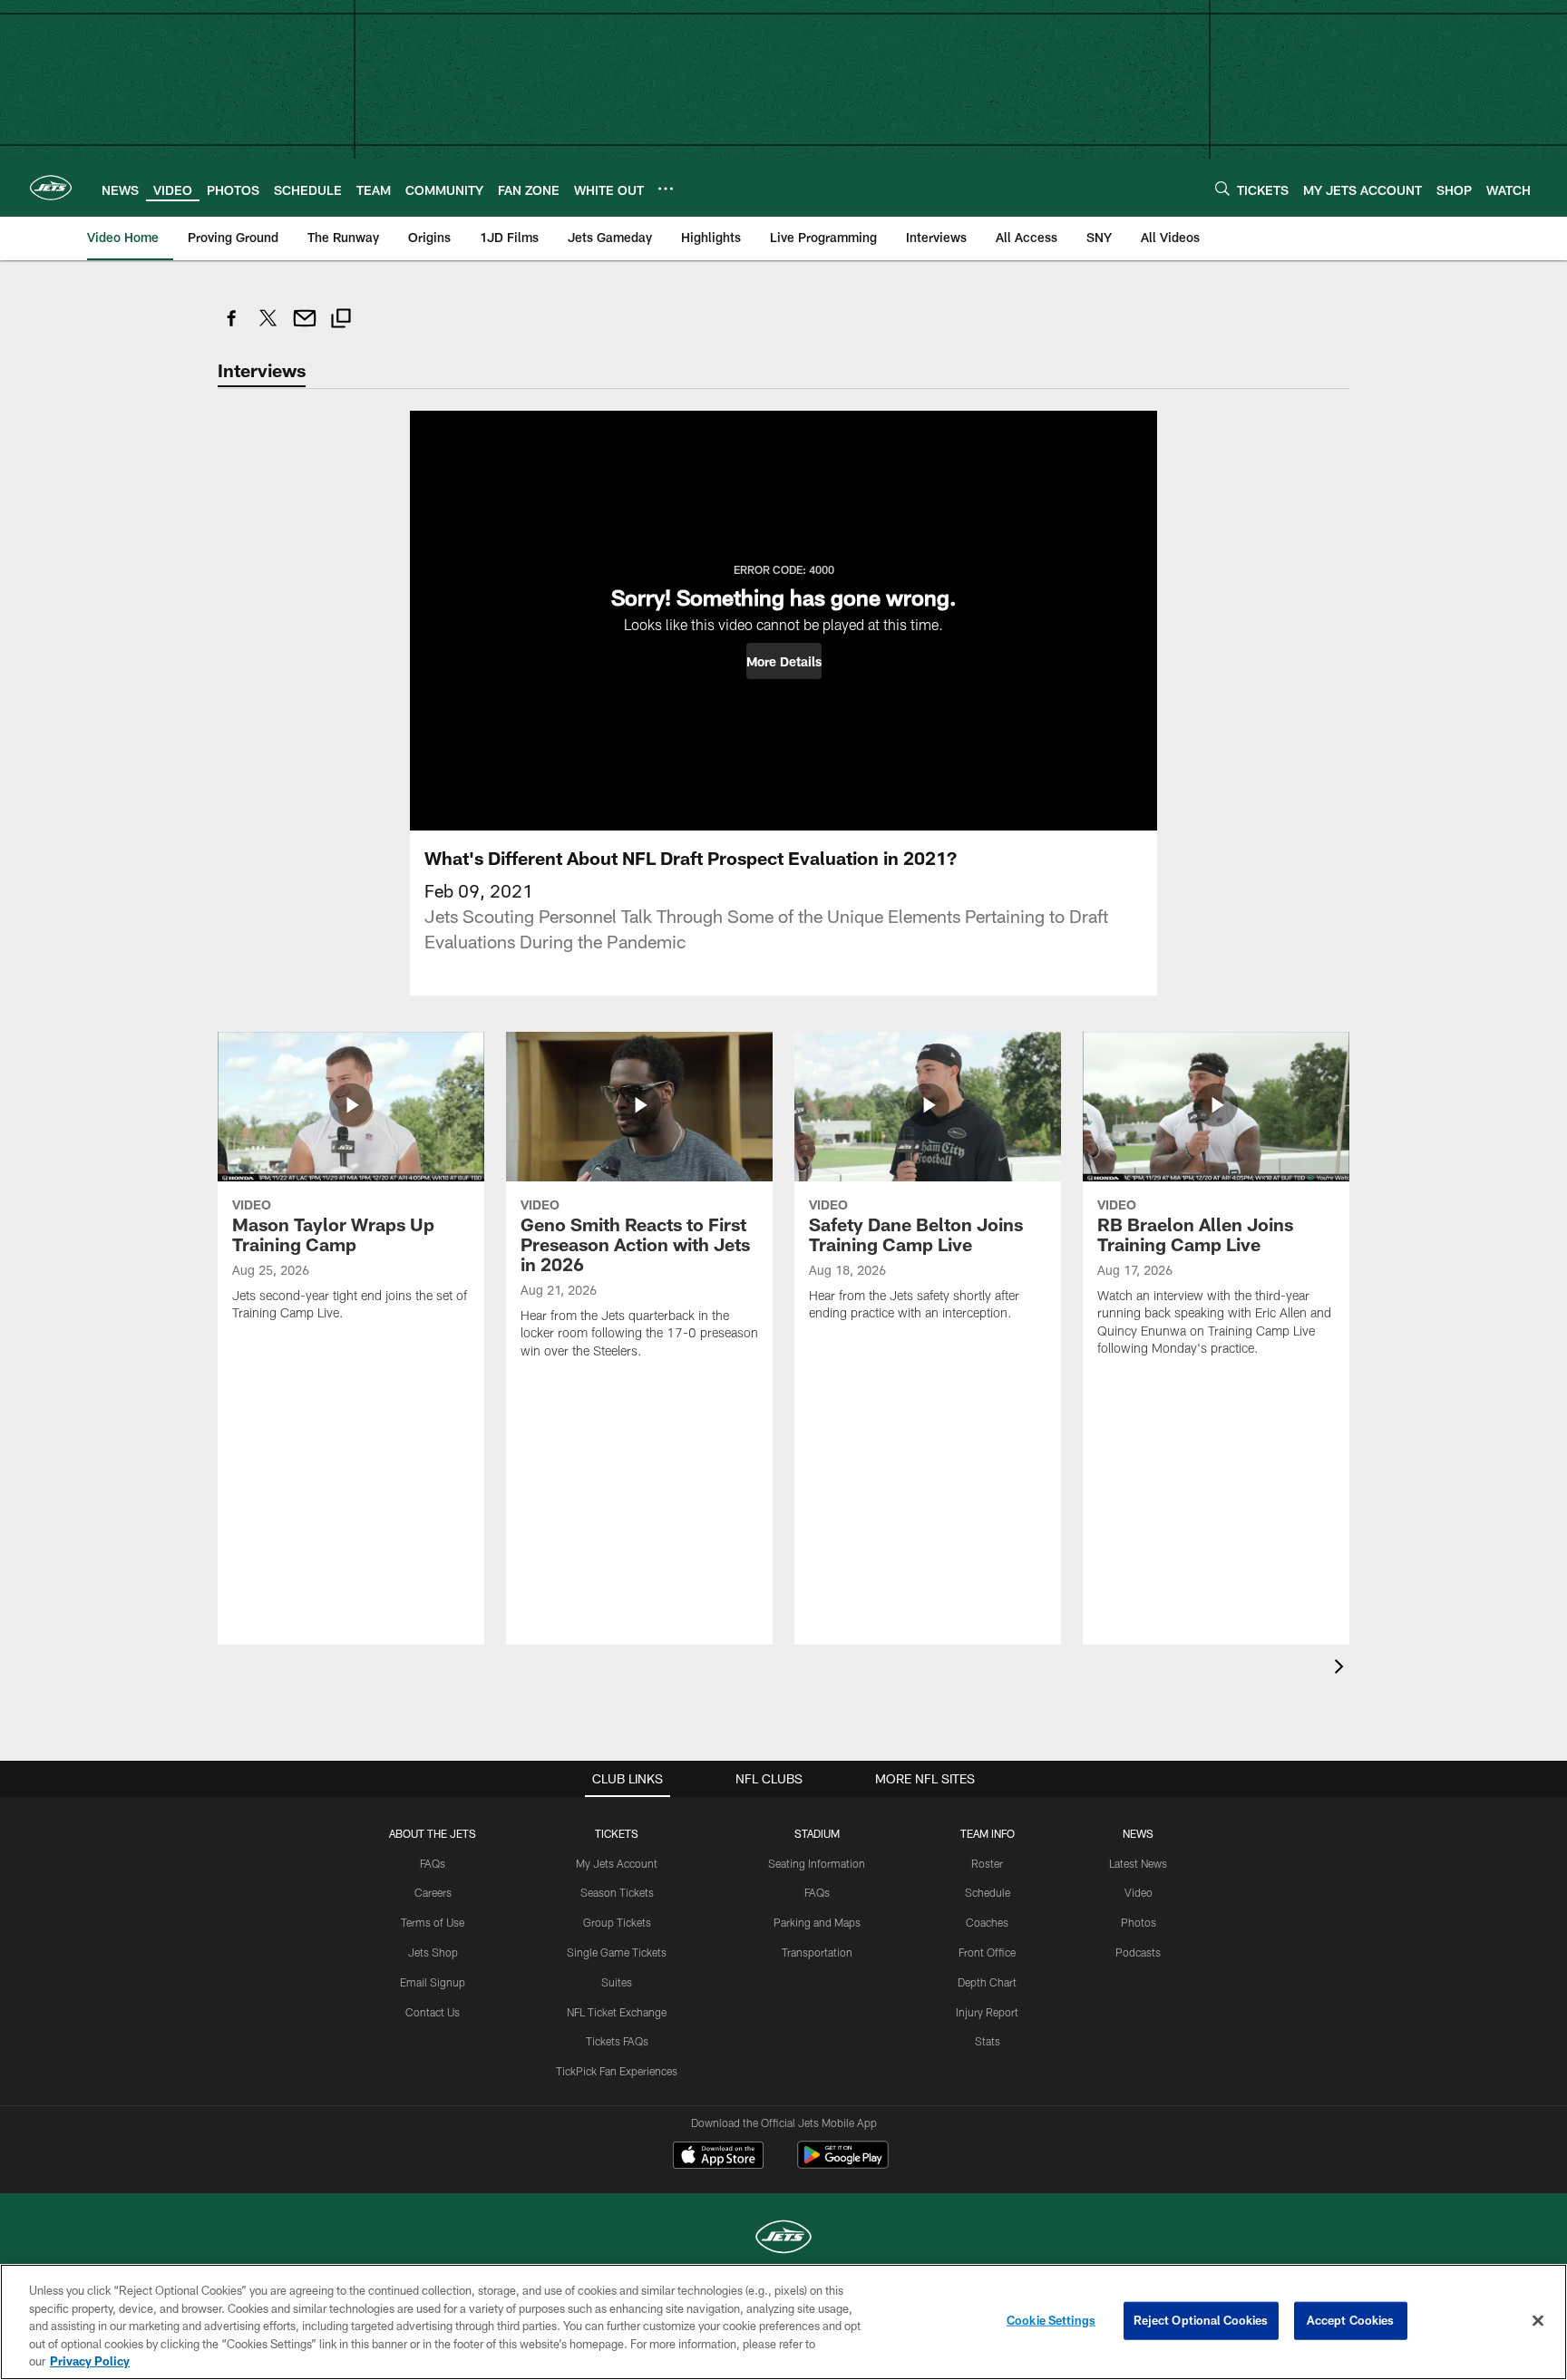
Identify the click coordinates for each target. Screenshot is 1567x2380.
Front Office (987, 1952)
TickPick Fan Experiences (617, 2071)
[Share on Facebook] (232, 328)
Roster (987, 1863)
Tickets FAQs (617, 2041)
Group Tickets (617, 1922)
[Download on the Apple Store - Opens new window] (718, 2157)
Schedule (988, 1892)
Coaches (987, 1922)
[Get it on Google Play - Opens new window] (843, 2164)
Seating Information (817, 1863)
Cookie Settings (1051, 2320)
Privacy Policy (90, 2361)
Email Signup (433, 1982)
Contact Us (433, 2012)
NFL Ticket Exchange (617, 2012)
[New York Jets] (783, 2239)
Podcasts (1138, 1952)
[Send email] (305, 328)
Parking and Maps (817, 1922)
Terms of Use (433, 1922)
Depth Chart (987, 1982)
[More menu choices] (666, 189)
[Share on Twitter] (268, 328)
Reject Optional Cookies (1201, 2320)
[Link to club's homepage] (51, 188)
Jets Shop (433, 1952)
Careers (433, 1892)
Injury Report (987, 2012)
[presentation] (1342, 1669)
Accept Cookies (1351, 2320)
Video (1139, 1892)
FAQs (433, 1863)
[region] (783, 2322)
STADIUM (817, 1833)
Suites (617, 1982)
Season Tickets (617, 1892)
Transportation (817, 1952)
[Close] (1538, 2321)
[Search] (1222, 188)
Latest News (1138, 1863)
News (1138, 1833)
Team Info (988, 1833)
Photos (1139, 1922)
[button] (784, 661)
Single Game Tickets (617, 1952)
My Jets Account (617, 1863)
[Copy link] (341, 321)
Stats (988, 2041)
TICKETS (617, 1833)
